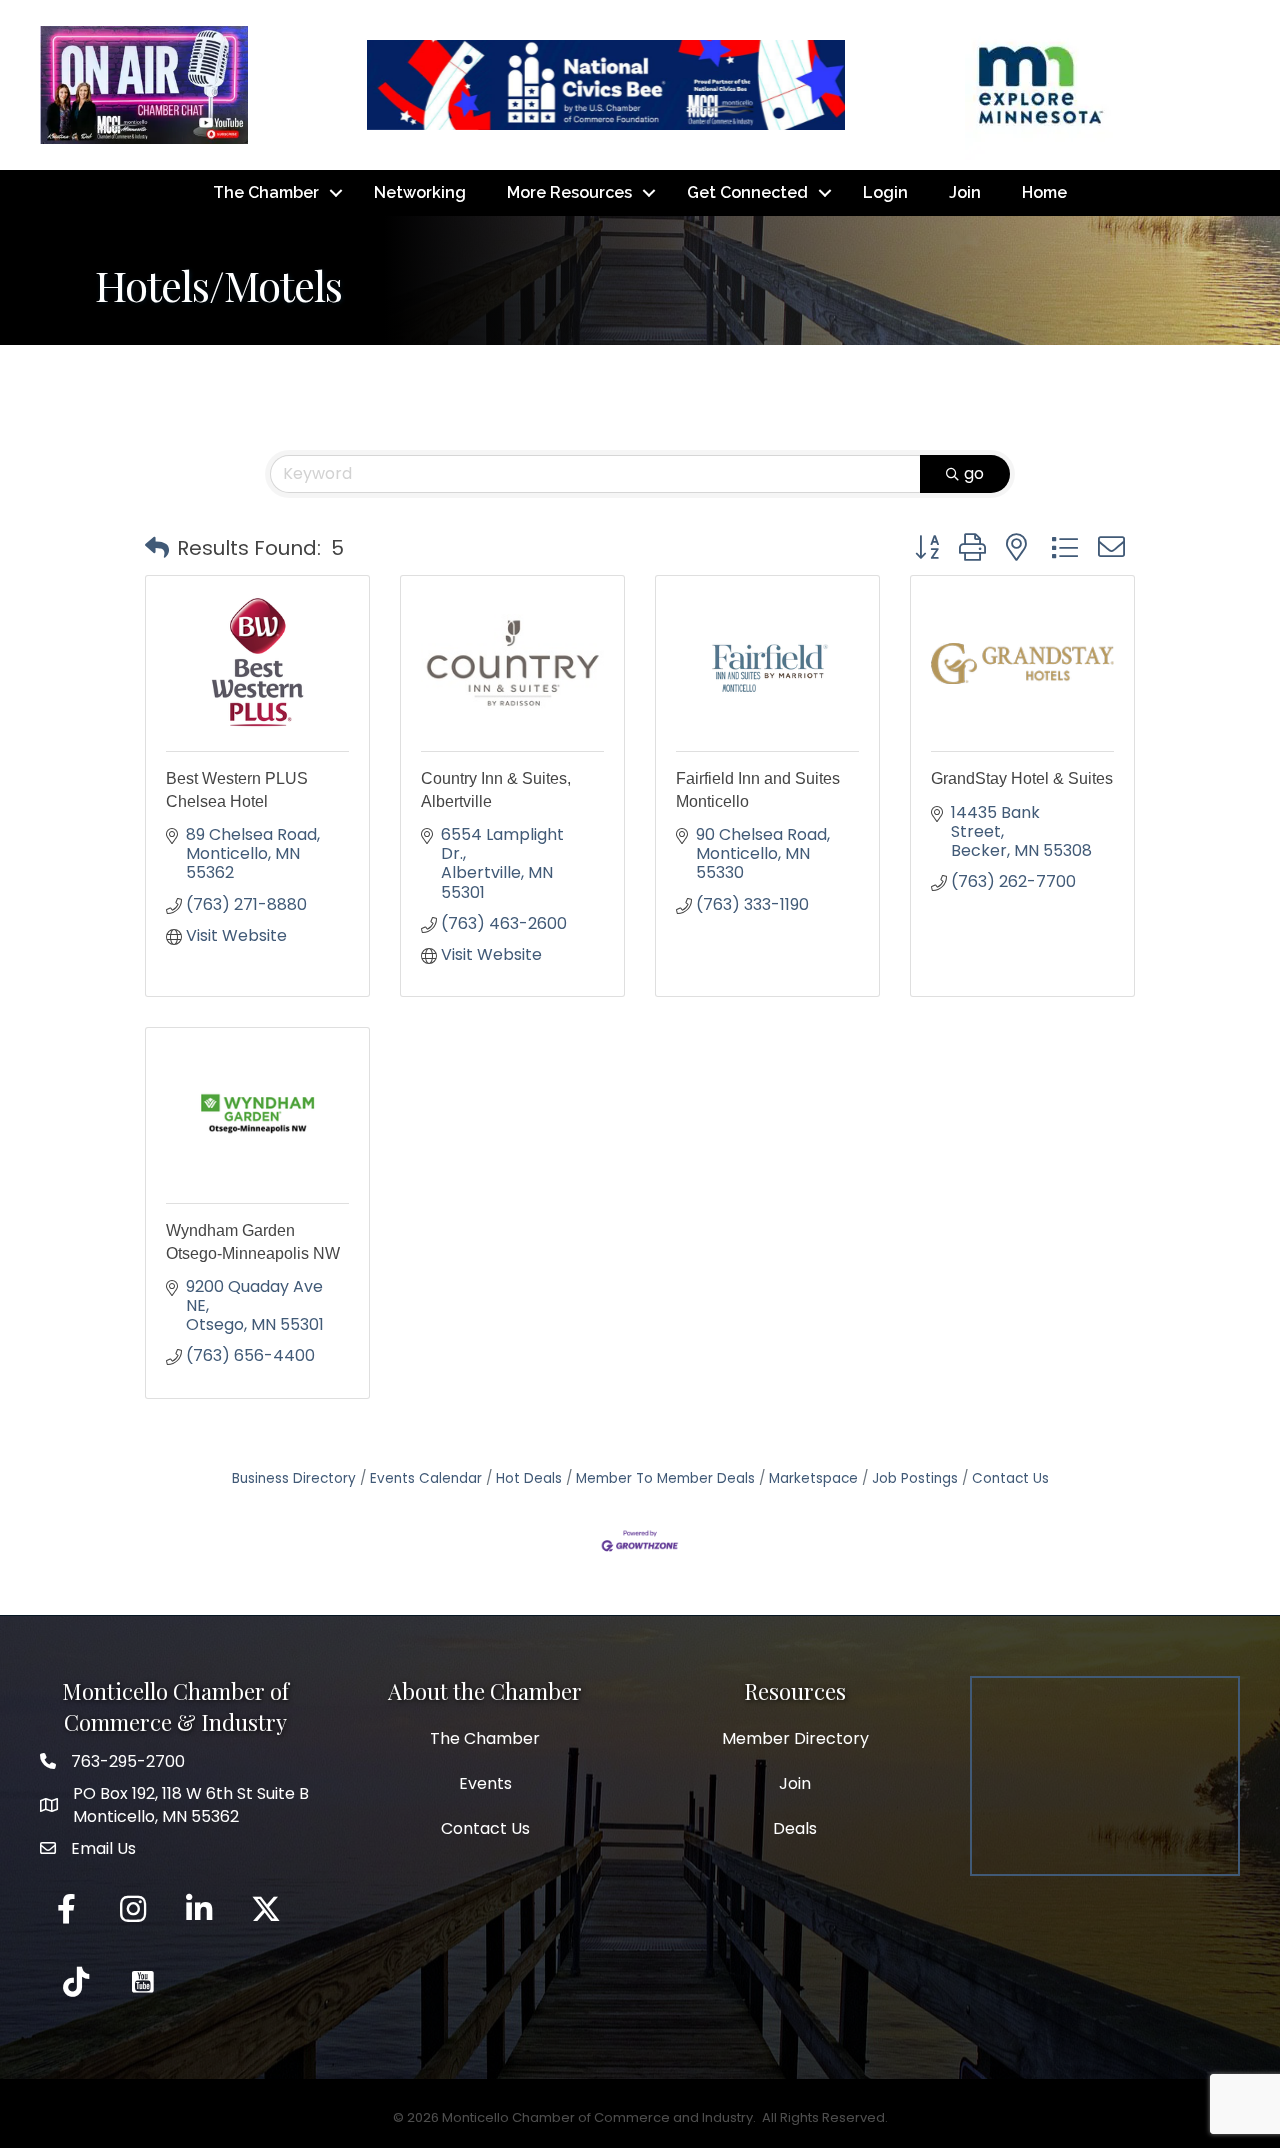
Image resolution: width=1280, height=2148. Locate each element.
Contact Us (1010, 1478)
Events (485, 1783)
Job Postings (915, 1478)
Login (885, 192)
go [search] (974, 473)
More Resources (569, 192)
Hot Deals (529, 1478)
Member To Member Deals (665, 1478)
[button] (157, 548)
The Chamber (266, 192)
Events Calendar (426, 1478)
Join (965, 192)
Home (1044, 192)
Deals (795, 1828)
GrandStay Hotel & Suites (1022, 778)
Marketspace (813, 1478)
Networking (420, 192)
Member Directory (795, 1738)
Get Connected (747, 192)
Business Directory (294, 1478)
